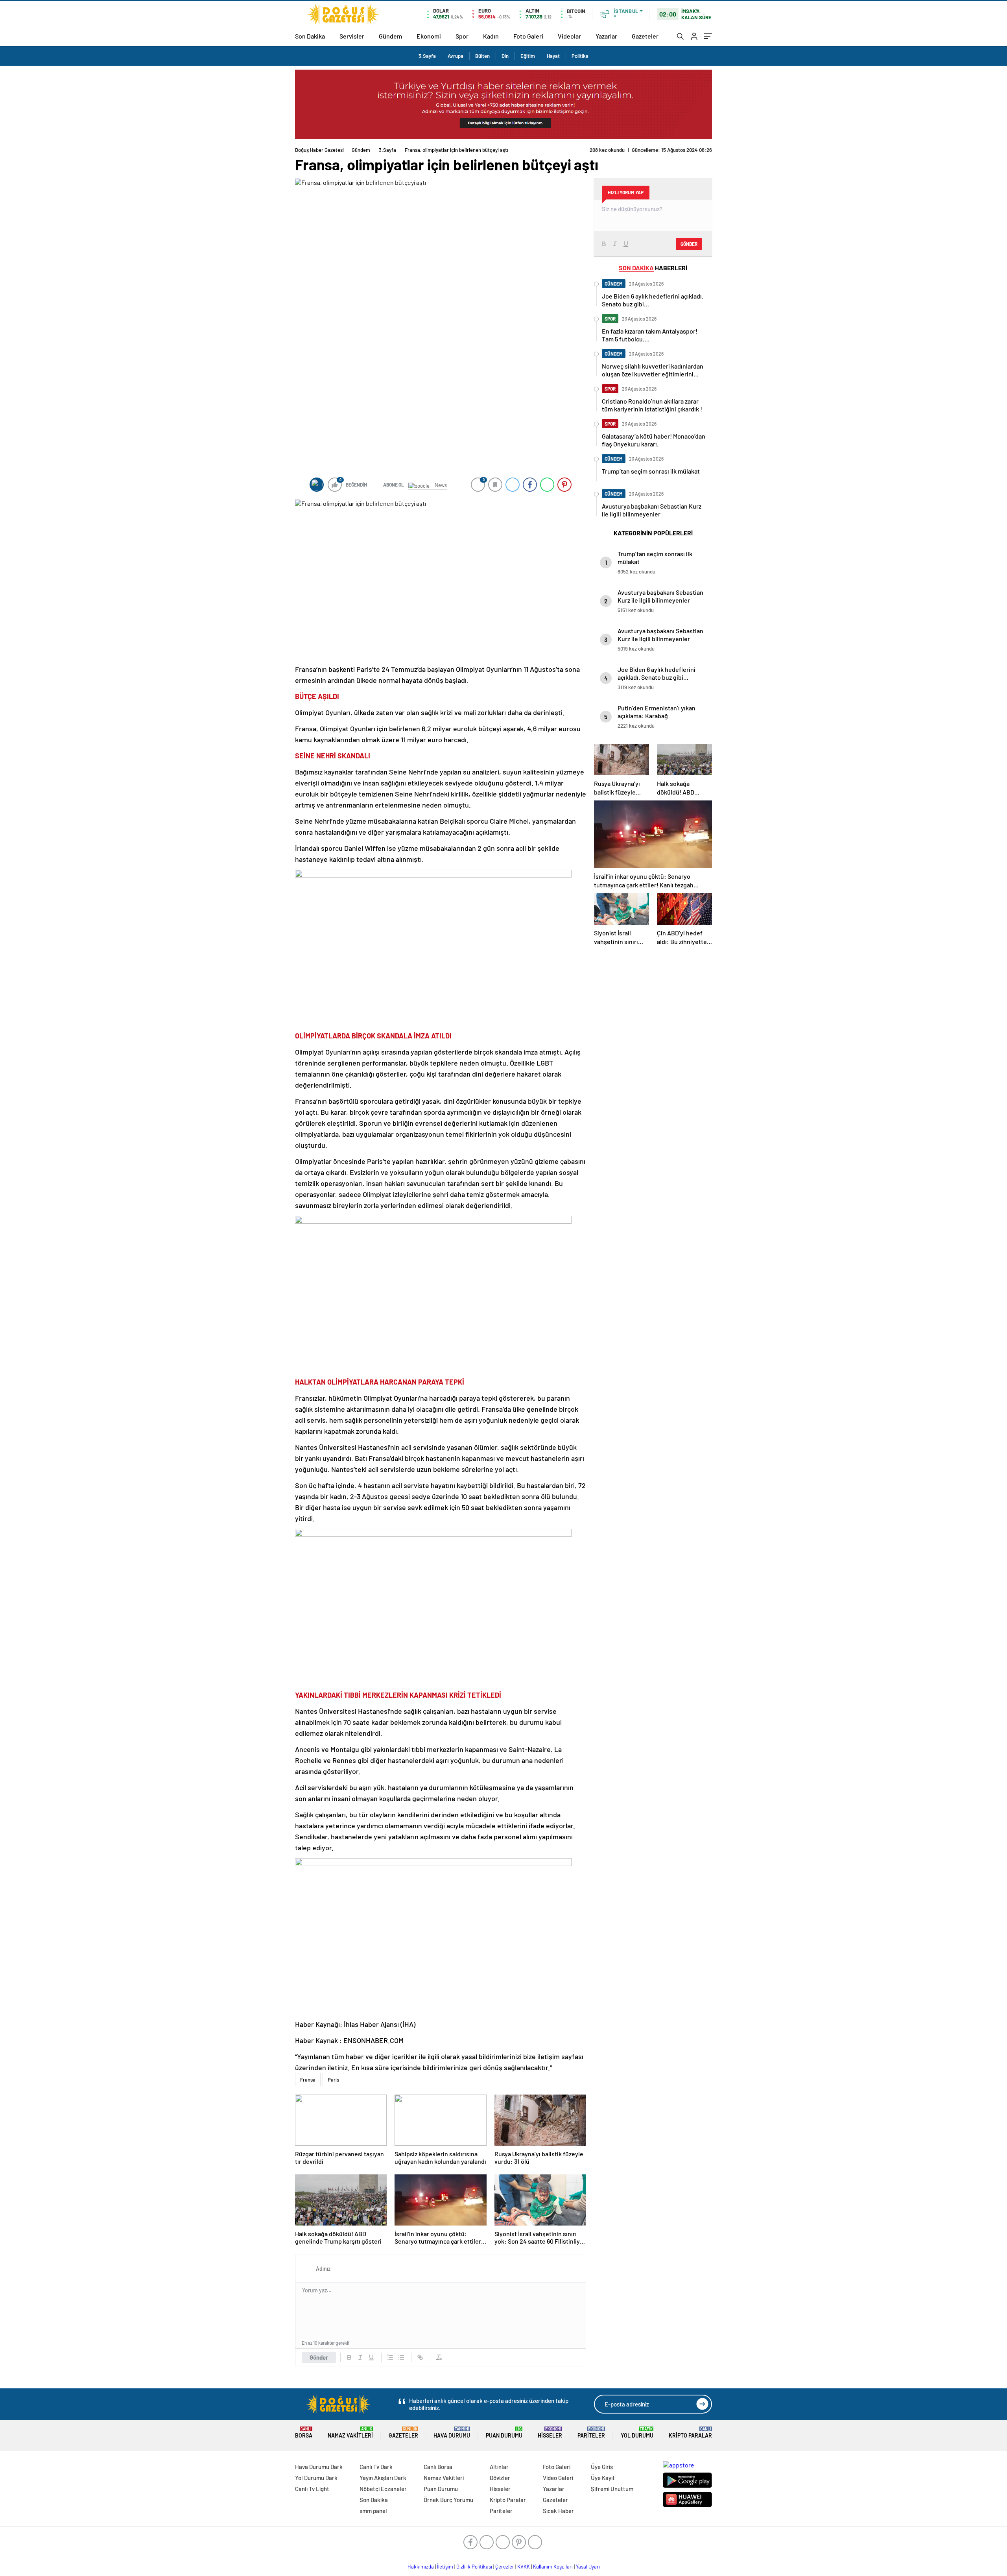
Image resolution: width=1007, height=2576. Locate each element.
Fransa (308, 2080)
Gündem (390, 36)
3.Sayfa (427, 56)
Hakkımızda (421, 2567)
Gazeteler (645, 36)
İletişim (445, 2567)
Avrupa (456, 56)
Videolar (569, 36)
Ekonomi (429, 36)
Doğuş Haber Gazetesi (319, 150)
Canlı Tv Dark (376, 2467)
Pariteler (591, 2433)
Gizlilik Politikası (474, 2567)
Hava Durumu (452, 2433)
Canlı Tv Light (312, 2489)
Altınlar (499, 2467)
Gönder (319, 2357)
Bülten (482, 56)
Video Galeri (558, 2478)
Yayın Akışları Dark (383, 2478)
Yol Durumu (637, 2433)
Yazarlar (606, 36)
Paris (333, 2080)
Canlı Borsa (438, 2467)
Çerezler (505, 2567)
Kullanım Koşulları (553, 2567)
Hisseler (550, 2433)
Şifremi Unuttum (612, 2489)
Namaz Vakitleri (350, 2433)
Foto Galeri (528, 36)
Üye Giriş (602, 2467)
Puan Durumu (504, 2433)
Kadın (491, 36)
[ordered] (390, 2357)
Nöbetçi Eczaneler (383, 2489)
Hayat (553, 56)
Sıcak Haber (558, 2511)
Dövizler (500, 2478)
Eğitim (528, 56)
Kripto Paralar (690, 2433)
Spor (462, 36)
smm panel (373, 2511)
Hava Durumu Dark (319, 2467)
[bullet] (401, 2357)
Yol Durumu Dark (316, 2478)
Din (505, 56)
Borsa (304, 2433)
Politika (580, 56)
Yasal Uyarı (588, 2567)
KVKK (524, 2567)
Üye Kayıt (603, 2478)
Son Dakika (310, 36)
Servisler (352, 36)
